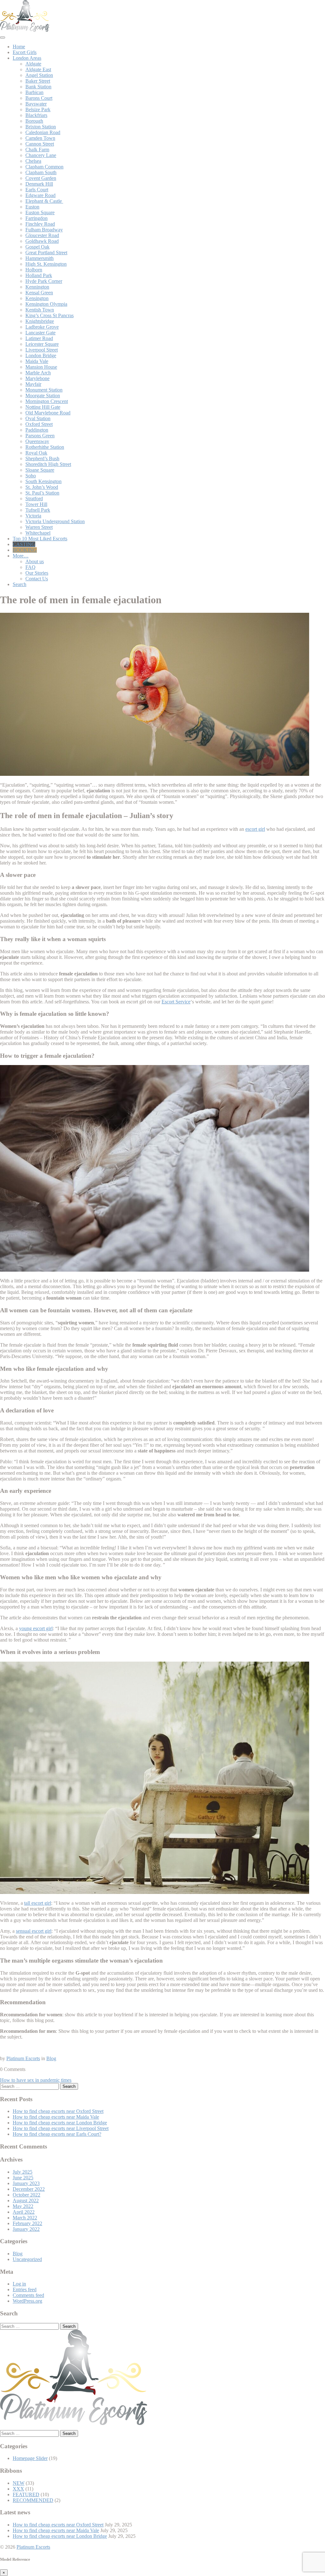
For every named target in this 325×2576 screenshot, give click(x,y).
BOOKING (25, 550)
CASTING (24, 544)
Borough (34, 121)
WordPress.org (27, 2301)
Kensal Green (39, 293)
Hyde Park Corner (44, 281)
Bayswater (36, 104)
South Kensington (43, 481)
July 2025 (23, 2172)
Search (20, 584)
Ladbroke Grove (42, 327)
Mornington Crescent (47, 401)
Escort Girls (25, 52)
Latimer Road (39, 338)
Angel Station (39, 75)
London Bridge (41, 355)
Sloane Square (40, 470)
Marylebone (37, 378)
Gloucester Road (42, 235)
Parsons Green (40, 436)
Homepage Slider (30, 2458)
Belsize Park (38, 109)
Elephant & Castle (44, 201)
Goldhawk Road (42, 241)
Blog (51, 2058)
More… (21, 556)
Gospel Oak (37, 247)
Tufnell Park (38, 510)
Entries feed (25, 2289)
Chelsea (33, 161)
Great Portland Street (46, 253)
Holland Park (39, 275)
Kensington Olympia (46, 304)
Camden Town (40, 138)
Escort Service (176, 1002)
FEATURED (26, 2494)
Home (19, 47)
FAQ (30, 567)
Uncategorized (27, 2259)
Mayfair (33, 384)
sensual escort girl (34, 1931)
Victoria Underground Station (55, 521)
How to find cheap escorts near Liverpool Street (61, 2128)
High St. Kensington (46, 264)
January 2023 (26, 2183)
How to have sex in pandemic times (36, 2080)
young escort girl (36, 1628)
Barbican (34, 92)
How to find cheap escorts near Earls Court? (57, 2134)
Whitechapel (38, 533)
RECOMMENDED (33, 2500)
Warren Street (39, 527)
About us (35, 561)
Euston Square (40, 212)
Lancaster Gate (40, 333)
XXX (18, 2489)
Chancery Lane (41, 155)
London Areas (27, 58)
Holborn (34, 270)
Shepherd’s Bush (42, 458)
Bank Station (38, 87)
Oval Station (38, 418)
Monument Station (44, 390)
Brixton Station (41, 127)
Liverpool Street (42, 350)
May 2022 (23, 2206)
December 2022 (29, 2189)
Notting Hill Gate (43, 407)
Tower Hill (36, 504)
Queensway (37, 441)
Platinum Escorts (23, 2058)
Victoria (33, 516)
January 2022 (26, 2229)
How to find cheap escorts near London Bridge (60, 2123)
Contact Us (37, 579)
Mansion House (41, 367)
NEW (19, 2483)
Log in (19, 2284)
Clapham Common (44, 167)
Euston (32, 207)
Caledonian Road (43, 132)
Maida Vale (37, 361)
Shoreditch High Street (48, 464)
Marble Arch (38, 373)
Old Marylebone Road (48, 413)
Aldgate (33, 64)
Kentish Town (40, 310)
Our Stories (37, 573)
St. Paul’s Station (42, 493)
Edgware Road (40, 195)
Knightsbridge (40, 321)
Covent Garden (41, 178)
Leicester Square (42, 344)
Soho (31, 476)
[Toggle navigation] (3, 38)
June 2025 (23, 2178)
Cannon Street (40, 144)
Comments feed (28, 2295)
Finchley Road (40, 224)
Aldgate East (38, 69)
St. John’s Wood (42, 487)
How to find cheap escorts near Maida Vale (56, 2117)
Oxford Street (39, 424)
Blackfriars (36, 115)
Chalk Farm (37, 150)
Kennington (37, 287)
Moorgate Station (43, 396)
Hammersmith (40, 258)
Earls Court (37, 190)
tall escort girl (38, 1903)
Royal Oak (36, 453)
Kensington (37, 298)
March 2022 (25, 2218)
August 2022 (26, 2200)
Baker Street (38, 81)
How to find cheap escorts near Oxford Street (58, 2111)
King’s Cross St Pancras (50, 315)
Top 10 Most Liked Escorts (40, 539)
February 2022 (27, 2223)
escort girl (255, 829)
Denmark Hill (39, 184)
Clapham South (41, 172)
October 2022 (27, 2195)
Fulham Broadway (44, 230)
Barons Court (39, 98)
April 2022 (24, 2212)
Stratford (34, 499)
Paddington (37, 430)
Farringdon (36, 218)
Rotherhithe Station (45, 447)
